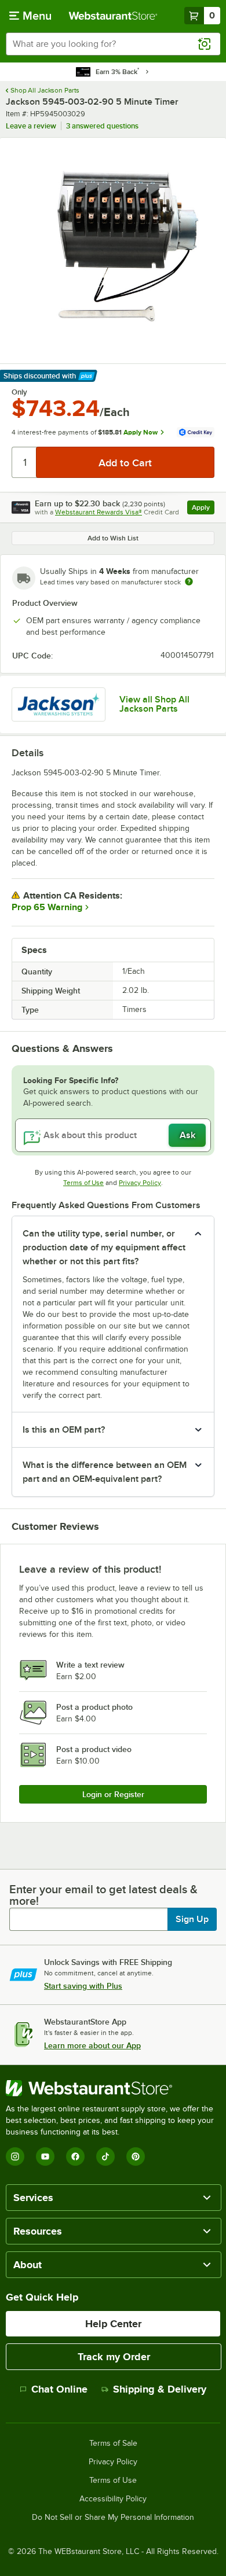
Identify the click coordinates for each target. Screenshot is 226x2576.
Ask (187, 1135)
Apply (203, 509)
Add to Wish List (113, 538)
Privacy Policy (140, 1183)
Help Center (113, 2324)
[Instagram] (15, 2157)
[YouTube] (45, 2157)
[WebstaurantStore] (113, 2088)
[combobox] (113, 44)
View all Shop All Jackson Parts (154, 704)
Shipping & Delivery (160, 2389)
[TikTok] (105, 2157)
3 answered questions (102, 126)
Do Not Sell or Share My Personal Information (113, 2518)
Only (19, 392)
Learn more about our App (92, 2045)
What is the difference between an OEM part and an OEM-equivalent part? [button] (105, 1472)
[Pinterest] (136, 2157)
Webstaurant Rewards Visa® (99, 512)
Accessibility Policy (113, 2499)
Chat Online (59, 2389)
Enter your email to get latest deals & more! (103, 1895)
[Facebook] (75, 2157)
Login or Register (113, 1794)
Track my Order (114, 2357)
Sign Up (192, 1919)
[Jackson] (59, 704)
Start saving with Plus (83, 1986)
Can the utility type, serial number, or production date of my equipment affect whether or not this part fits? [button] (104, 1247)
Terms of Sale (113, 2443)
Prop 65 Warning (47, 907)
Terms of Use (83, 1183)
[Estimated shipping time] (189, 582)
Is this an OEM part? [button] (64, 1430)
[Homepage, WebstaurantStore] (113, 16)
